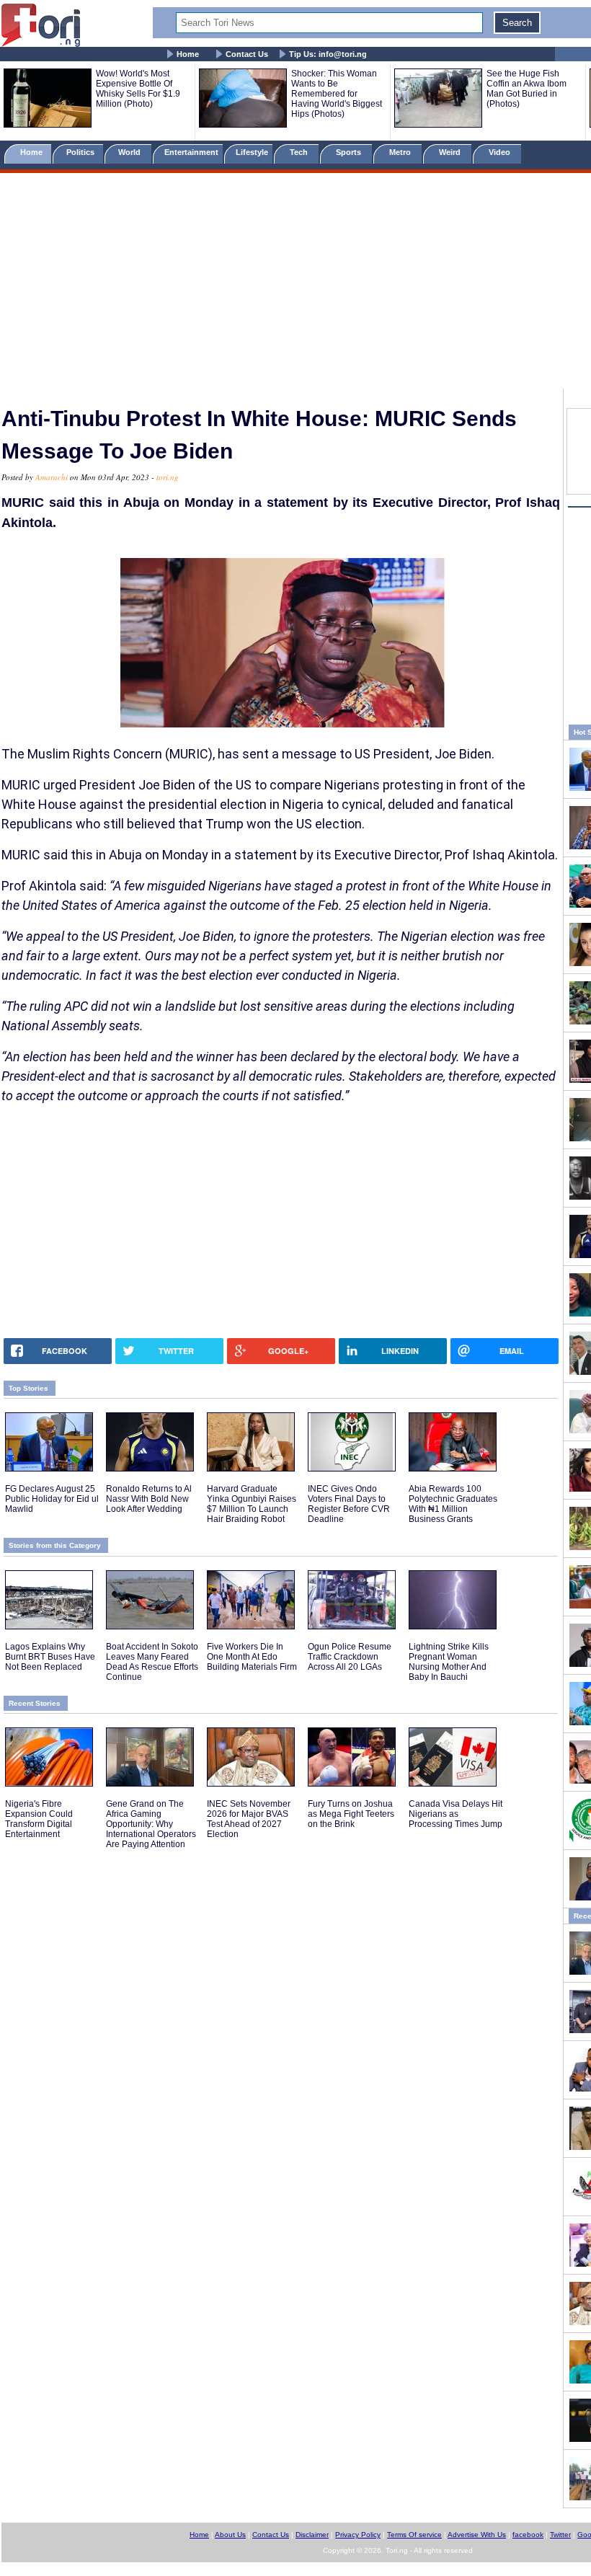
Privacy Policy (358, 2535)
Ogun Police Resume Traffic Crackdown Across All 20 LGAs (350, 1657)
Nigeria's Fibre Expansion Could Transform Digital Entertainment (39, 1819)
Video (501, 152)
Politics (81, 152)
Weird (451, 152)
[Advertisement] (295, 283)
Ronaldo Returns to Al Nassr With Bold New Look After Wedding (149, 1499)
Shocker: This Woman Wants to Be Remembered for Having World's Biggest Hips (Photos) (337, 94)
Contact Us (247, 54)
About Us (230, 2535)
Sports (350, 152)
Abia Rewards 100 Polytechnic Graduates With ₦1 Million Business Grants (453, 1504)
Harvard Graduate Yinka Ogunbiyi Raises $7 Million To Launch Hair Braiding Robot (252, 1504)
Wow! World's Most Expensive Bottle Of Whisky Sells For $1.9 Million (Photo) (138, 89)
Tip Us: (328, 54)
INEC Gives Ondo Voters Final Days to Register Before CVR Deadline (349, 1504)
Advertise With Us (477, 2535)
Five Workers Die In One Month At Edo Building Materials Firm (252, 1657)
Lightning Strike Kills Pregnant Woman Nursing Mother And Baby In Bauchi (449, 1662)
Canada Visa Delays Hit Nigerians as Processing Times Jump (456, 1814)
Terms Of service (414, 2535)
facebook (528, 2535)
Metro (401, 152)
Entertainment (191, 152)
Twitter (560, 2535)
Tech (300, 152)
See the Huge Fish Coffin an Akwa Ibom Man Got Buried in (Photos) (526, 89)
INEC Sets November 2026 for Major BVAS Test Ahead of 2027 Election (249, 1819)
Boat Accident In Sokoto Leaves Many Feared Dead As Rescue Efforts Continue (152, 1662)
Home (188, 54)
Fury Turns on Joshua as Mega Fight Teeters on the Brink (351, 1814)
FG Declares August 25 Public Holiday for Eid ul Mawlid (52, 1499)
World (132, 152)
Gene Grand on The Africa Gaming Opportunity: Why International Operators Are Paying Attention (151, 1824)
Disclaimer (312, 2535)
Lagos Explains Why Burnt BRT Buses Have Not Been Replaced (50, 1657)
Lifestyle (252, 152)
